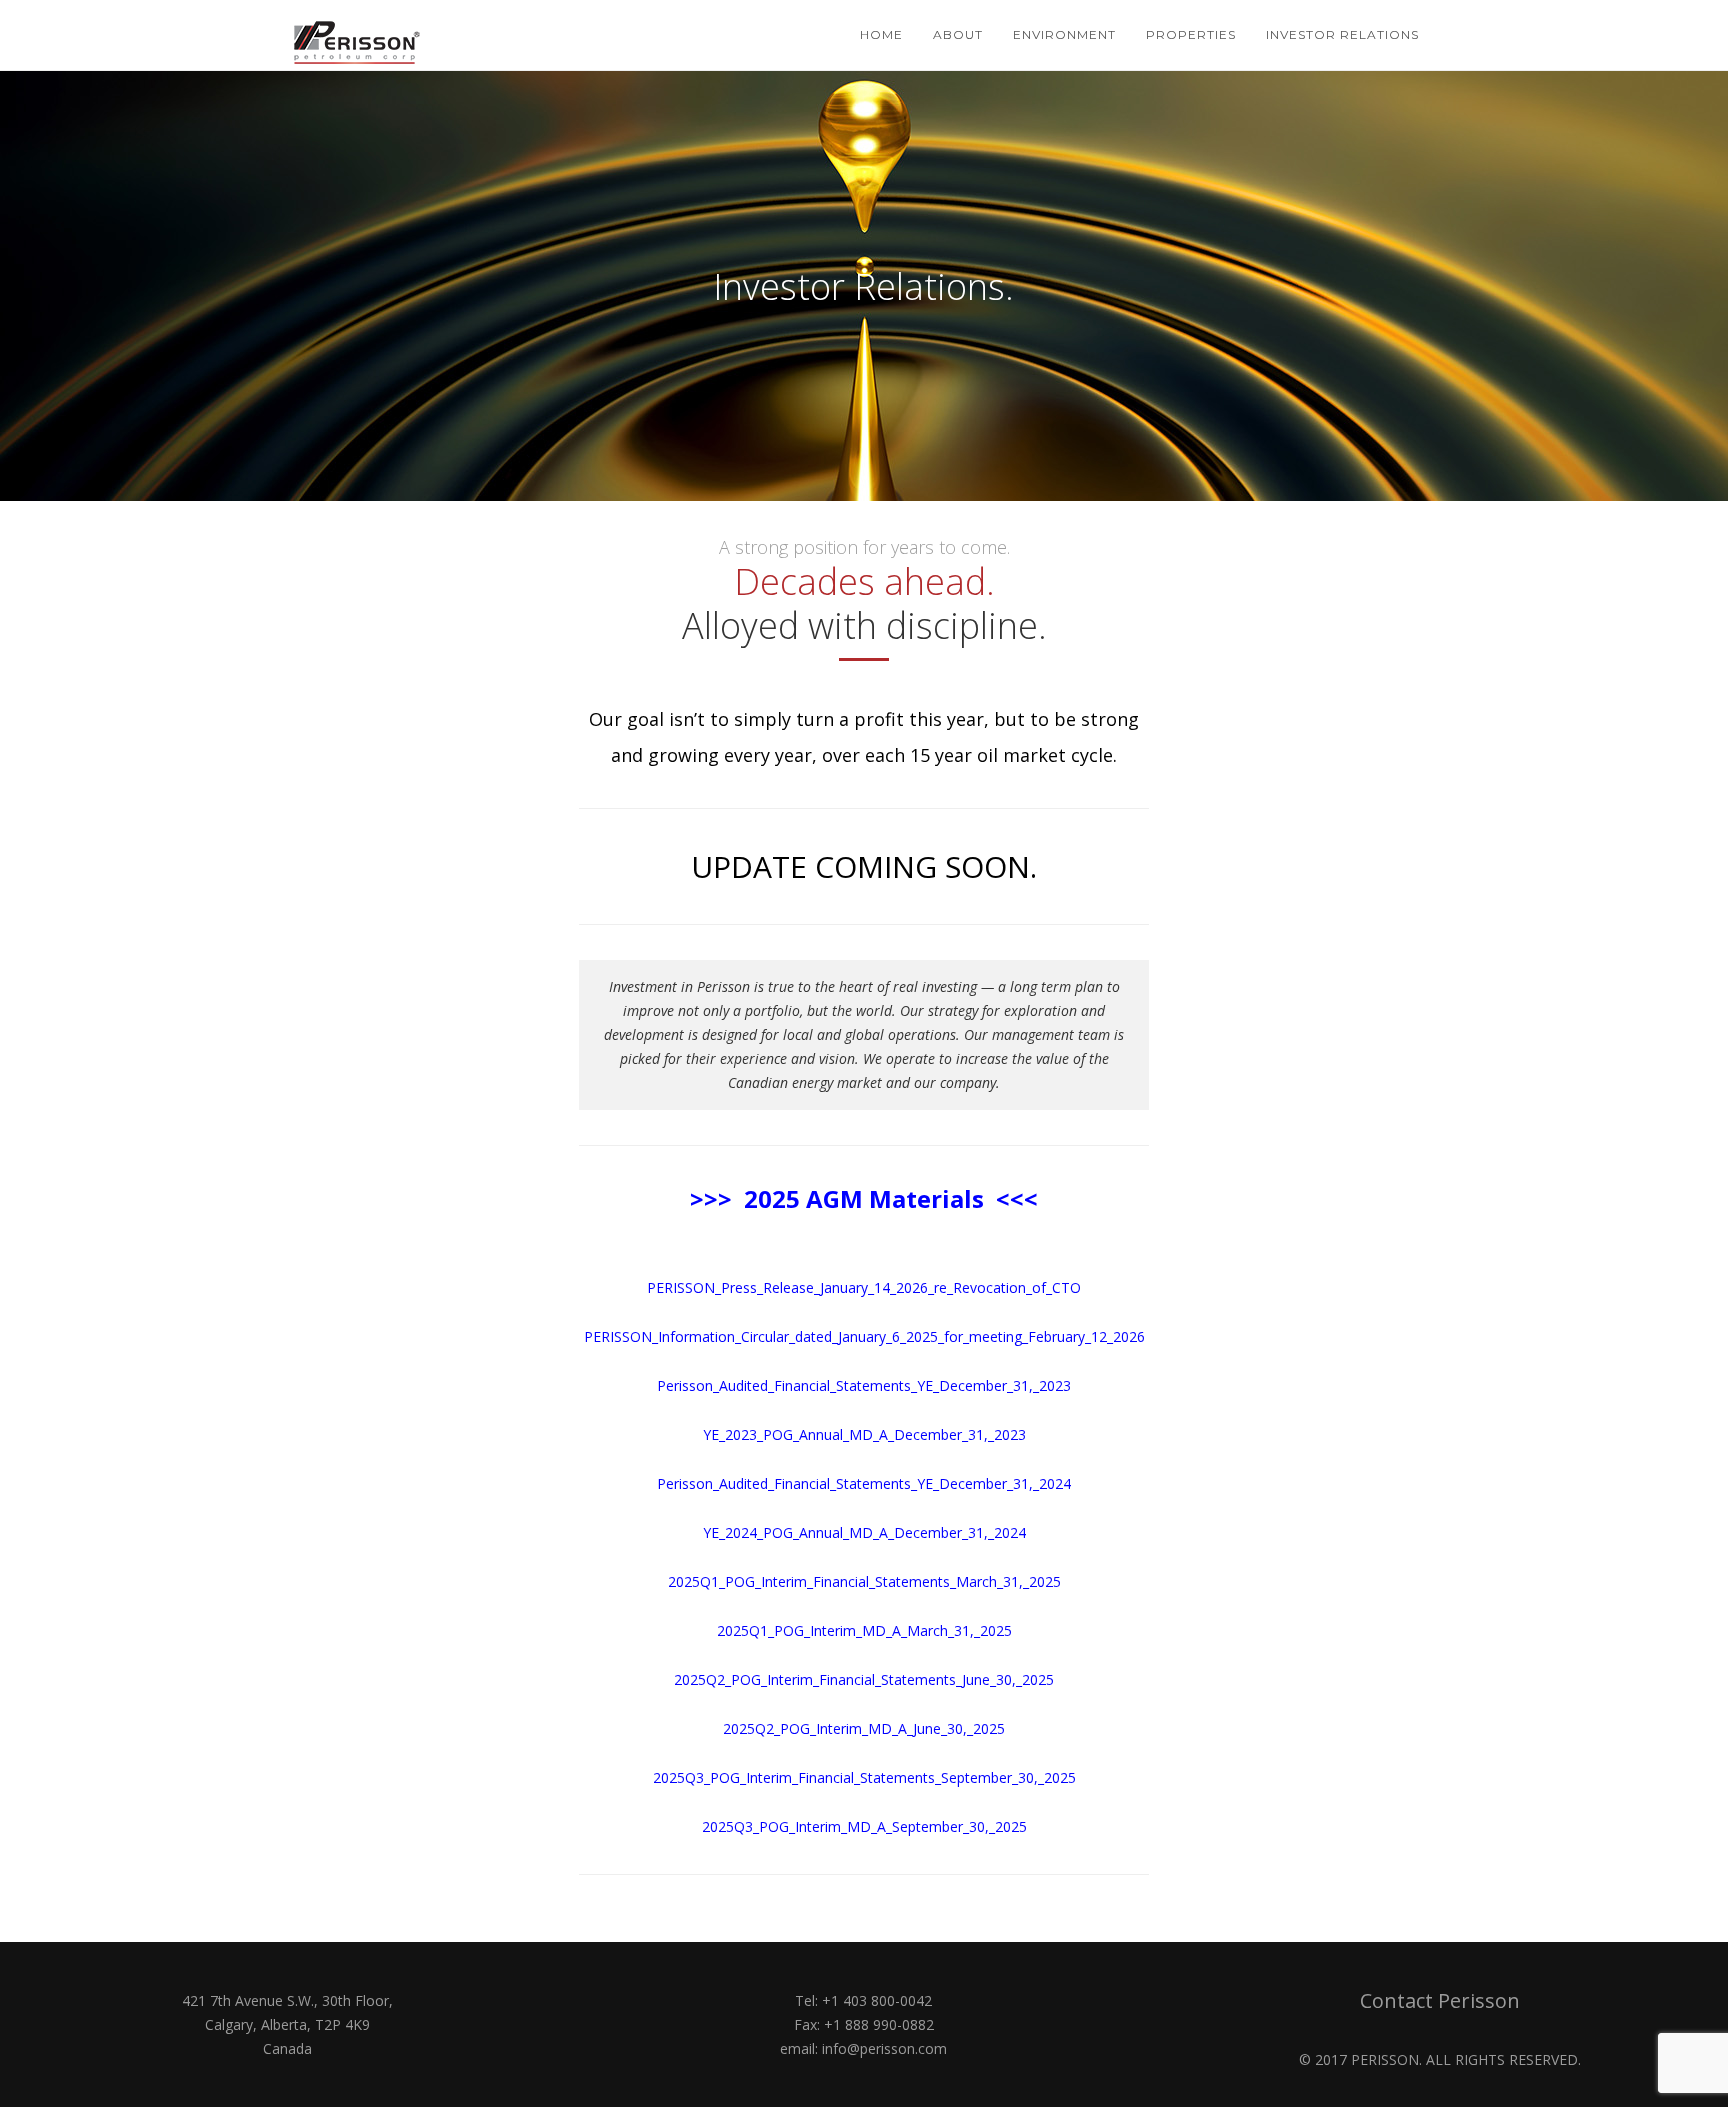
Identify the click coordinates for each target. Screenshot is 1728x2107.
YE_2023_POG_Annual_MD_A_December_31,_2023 (864, 1434)
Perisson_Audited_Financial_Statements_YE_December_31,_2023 (864, 1385)
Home (881, 34)
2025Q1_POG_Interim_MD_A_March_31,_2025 (864, 1630)
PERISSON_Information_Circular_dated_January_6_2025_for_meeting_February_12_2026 (864, 1336)
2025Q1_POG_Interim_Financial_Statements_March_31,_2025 (864, 1581)
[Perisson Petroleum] (362, 35)
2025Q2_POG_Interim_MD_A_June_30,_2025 (864, 1728)
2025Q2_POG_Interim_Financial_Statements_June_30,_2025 (864, 1679)
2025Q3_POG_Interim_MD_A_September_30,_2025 (864, 1826)
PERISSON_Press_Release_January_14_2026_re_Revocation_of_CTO (864, 1287)
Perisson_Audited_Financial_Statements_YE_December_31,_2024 (864, 1483)
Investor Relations (1342, 34)
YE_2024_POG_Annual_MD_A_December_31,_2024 (864, 1532)
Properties (1191, 34)
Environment (1064, 34)
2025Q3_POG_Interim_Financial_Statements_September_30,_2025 (864, 1777)
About (958, 34)
